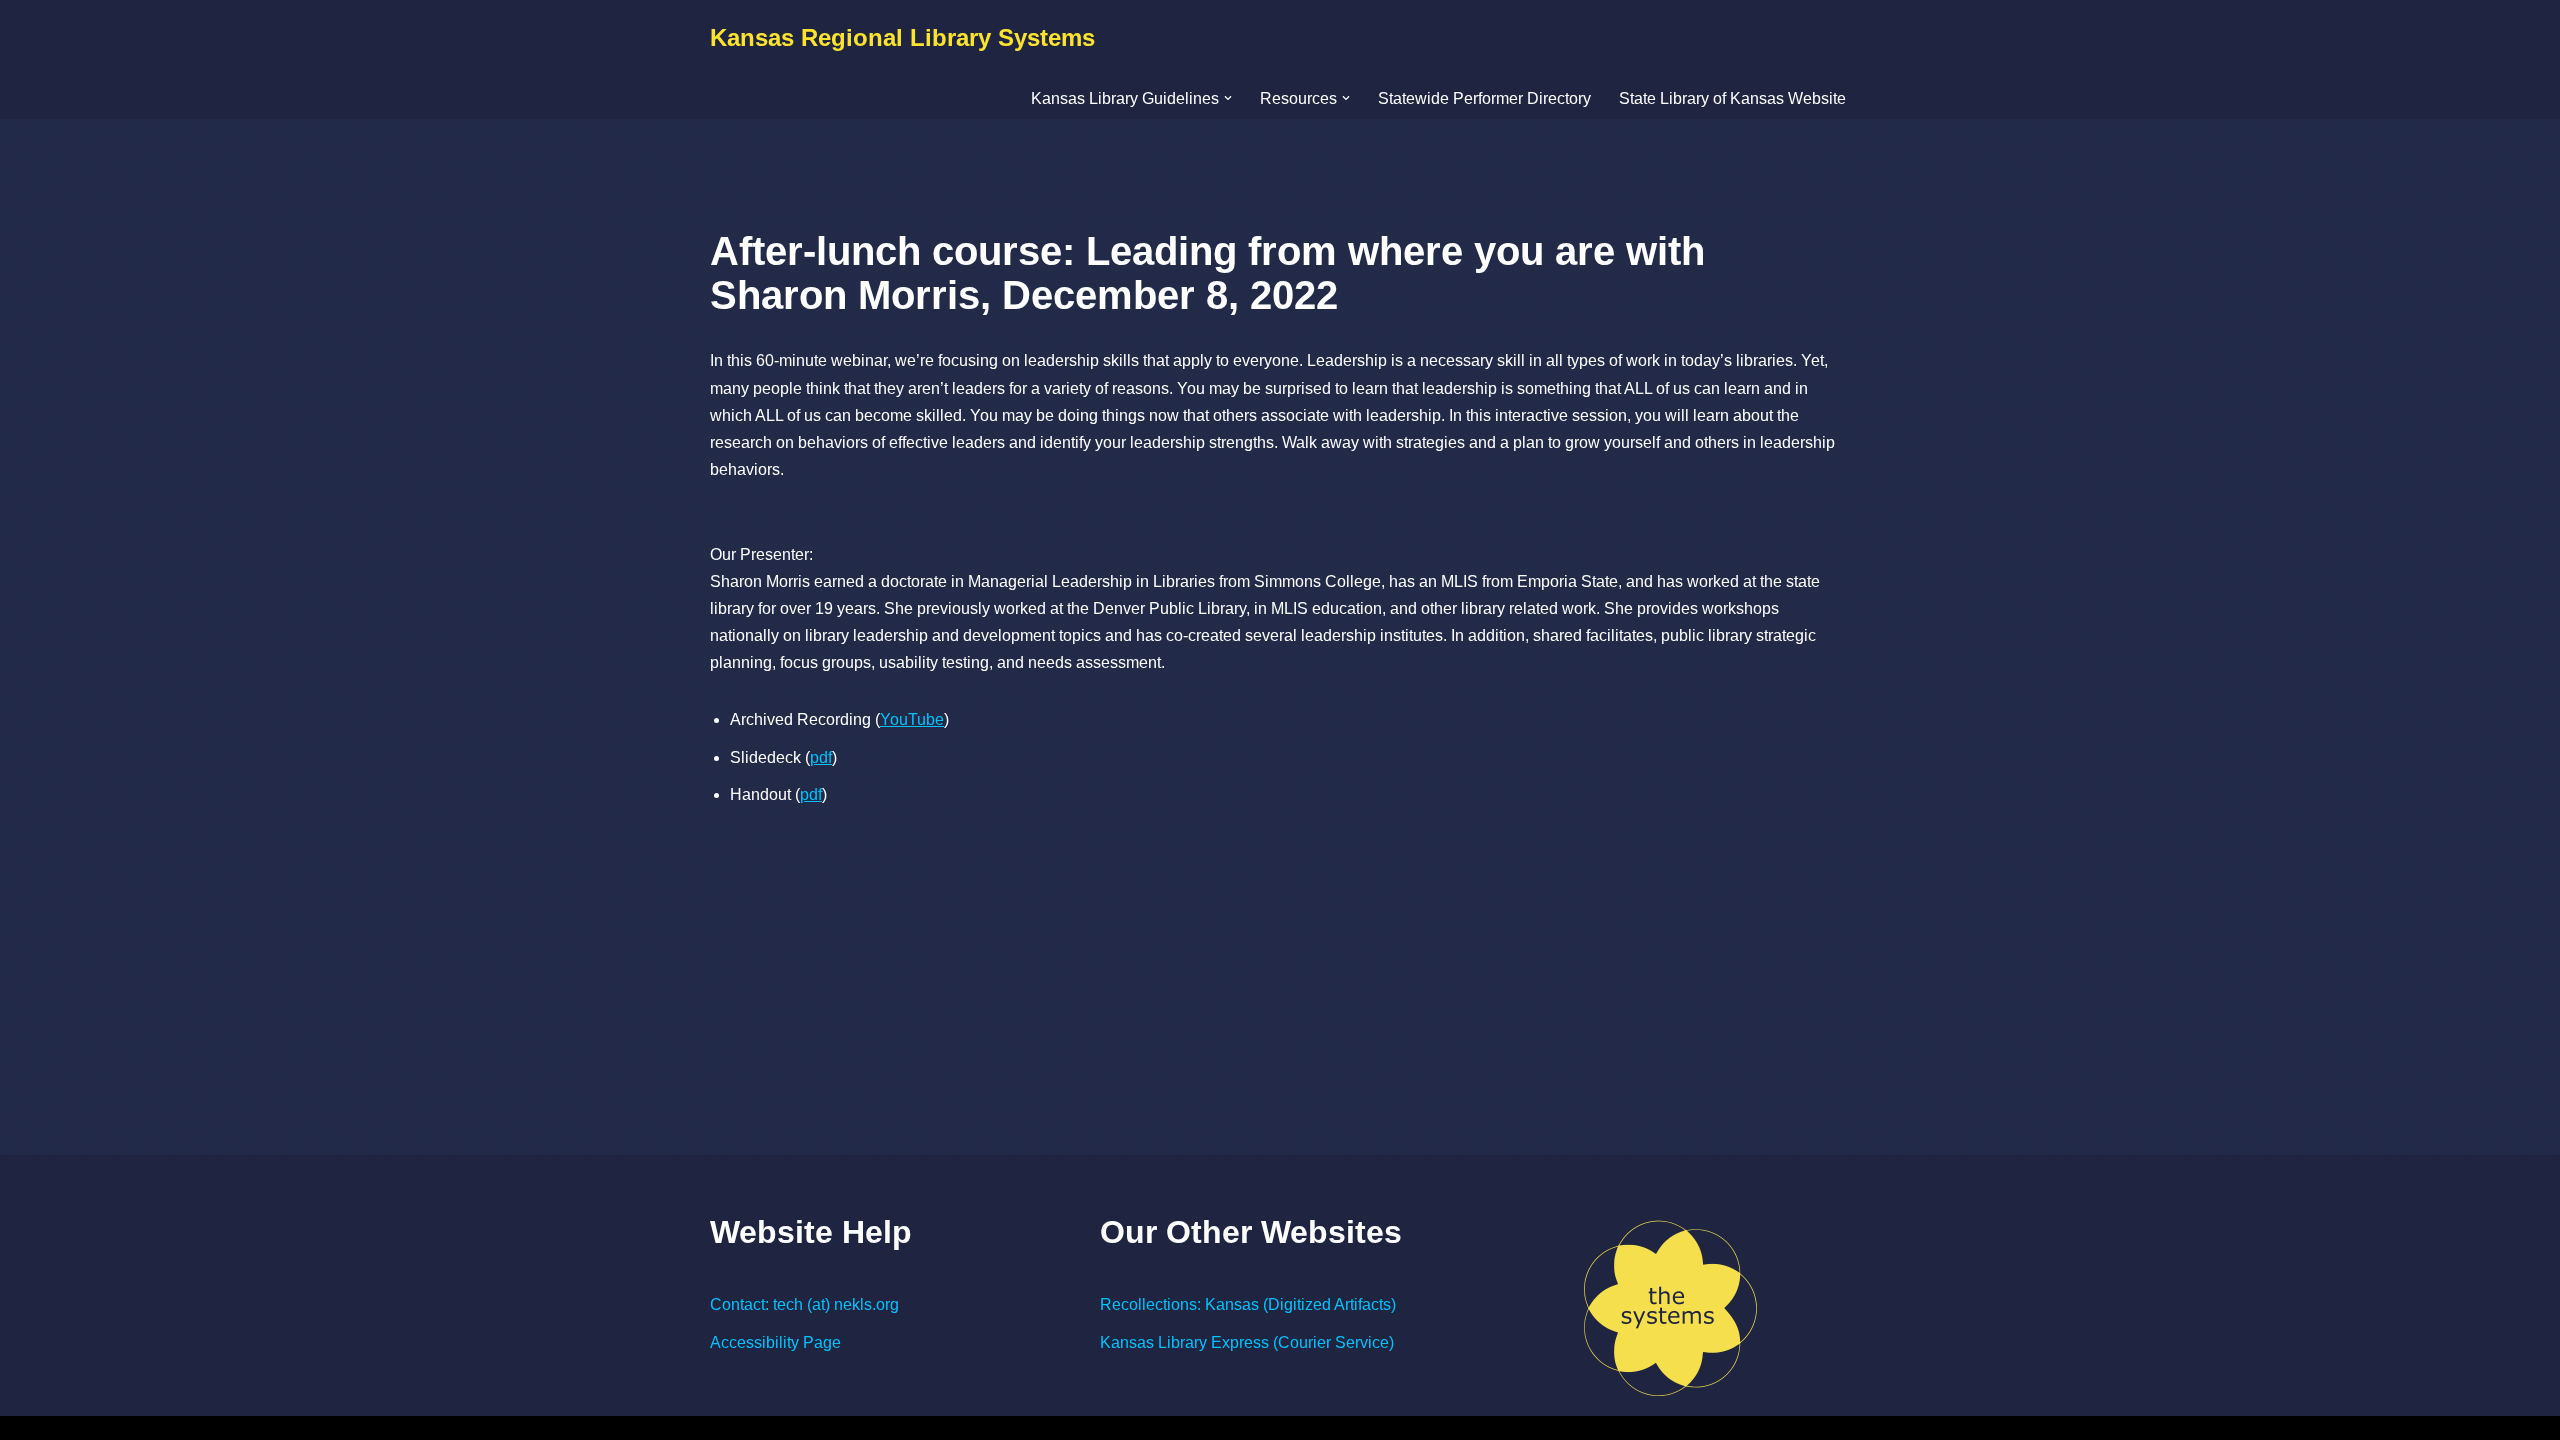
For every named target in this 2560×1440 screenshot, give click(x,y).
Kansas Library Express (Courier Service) (1247, 1342)
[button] (1228, 98)
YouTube (912, 719)
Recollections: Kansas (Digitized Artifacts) (1248, 1304)
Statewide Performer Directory (1484, 98)
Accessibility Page (775, 1342)
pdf (821, 757)
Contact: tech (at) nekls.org (804, 1304)
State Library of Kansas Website (1732, 98)
